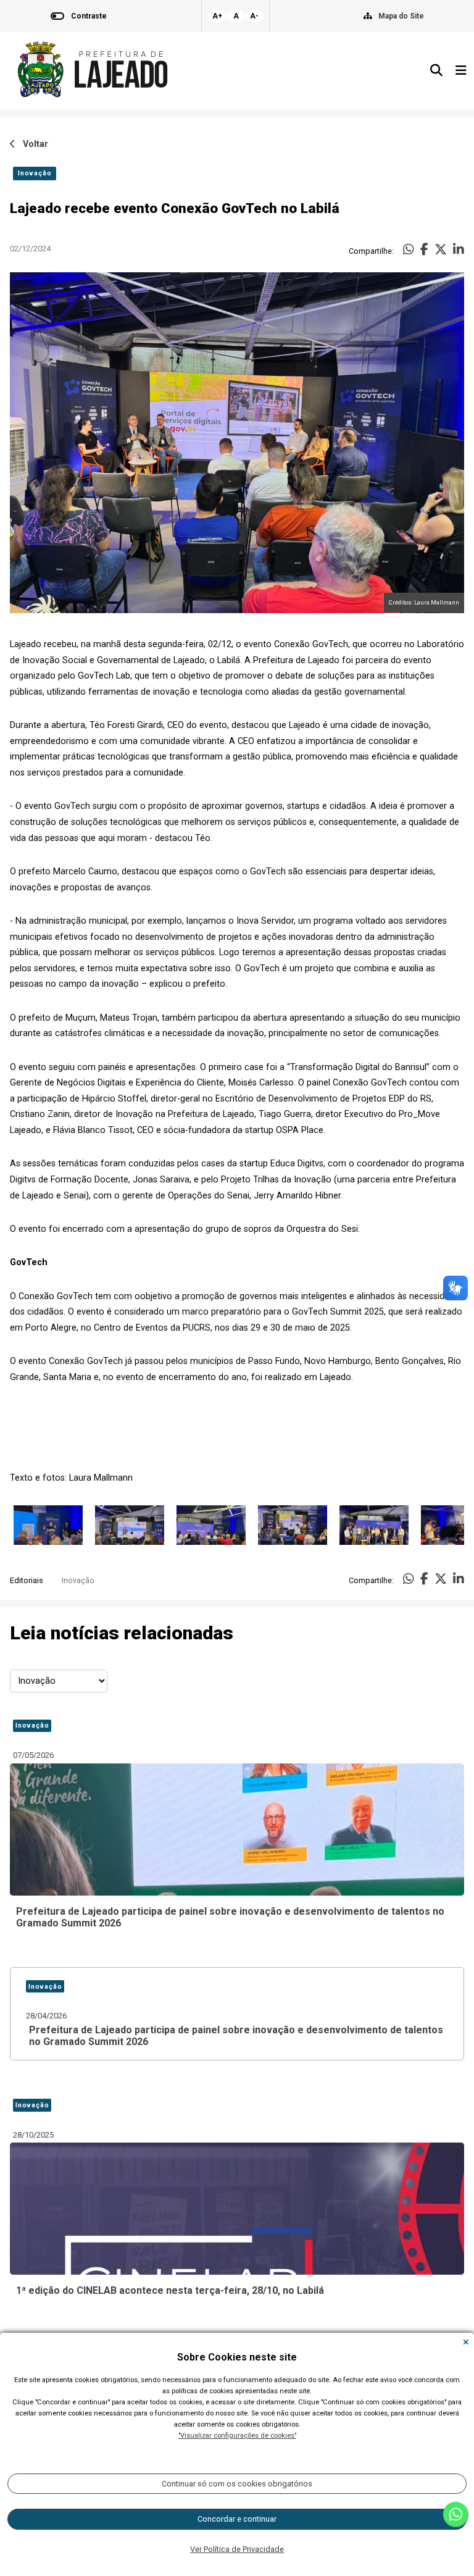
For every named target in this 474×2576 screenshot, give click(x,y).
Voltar (32, 144)
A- (254, 16)
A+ (217, 16)
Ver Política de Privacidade (237, 2549)
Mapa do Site (401, 16)
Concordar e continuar (237, 2519)
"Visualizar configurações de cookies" (237, 2436)
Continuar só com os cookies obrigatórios (237, 2484)
